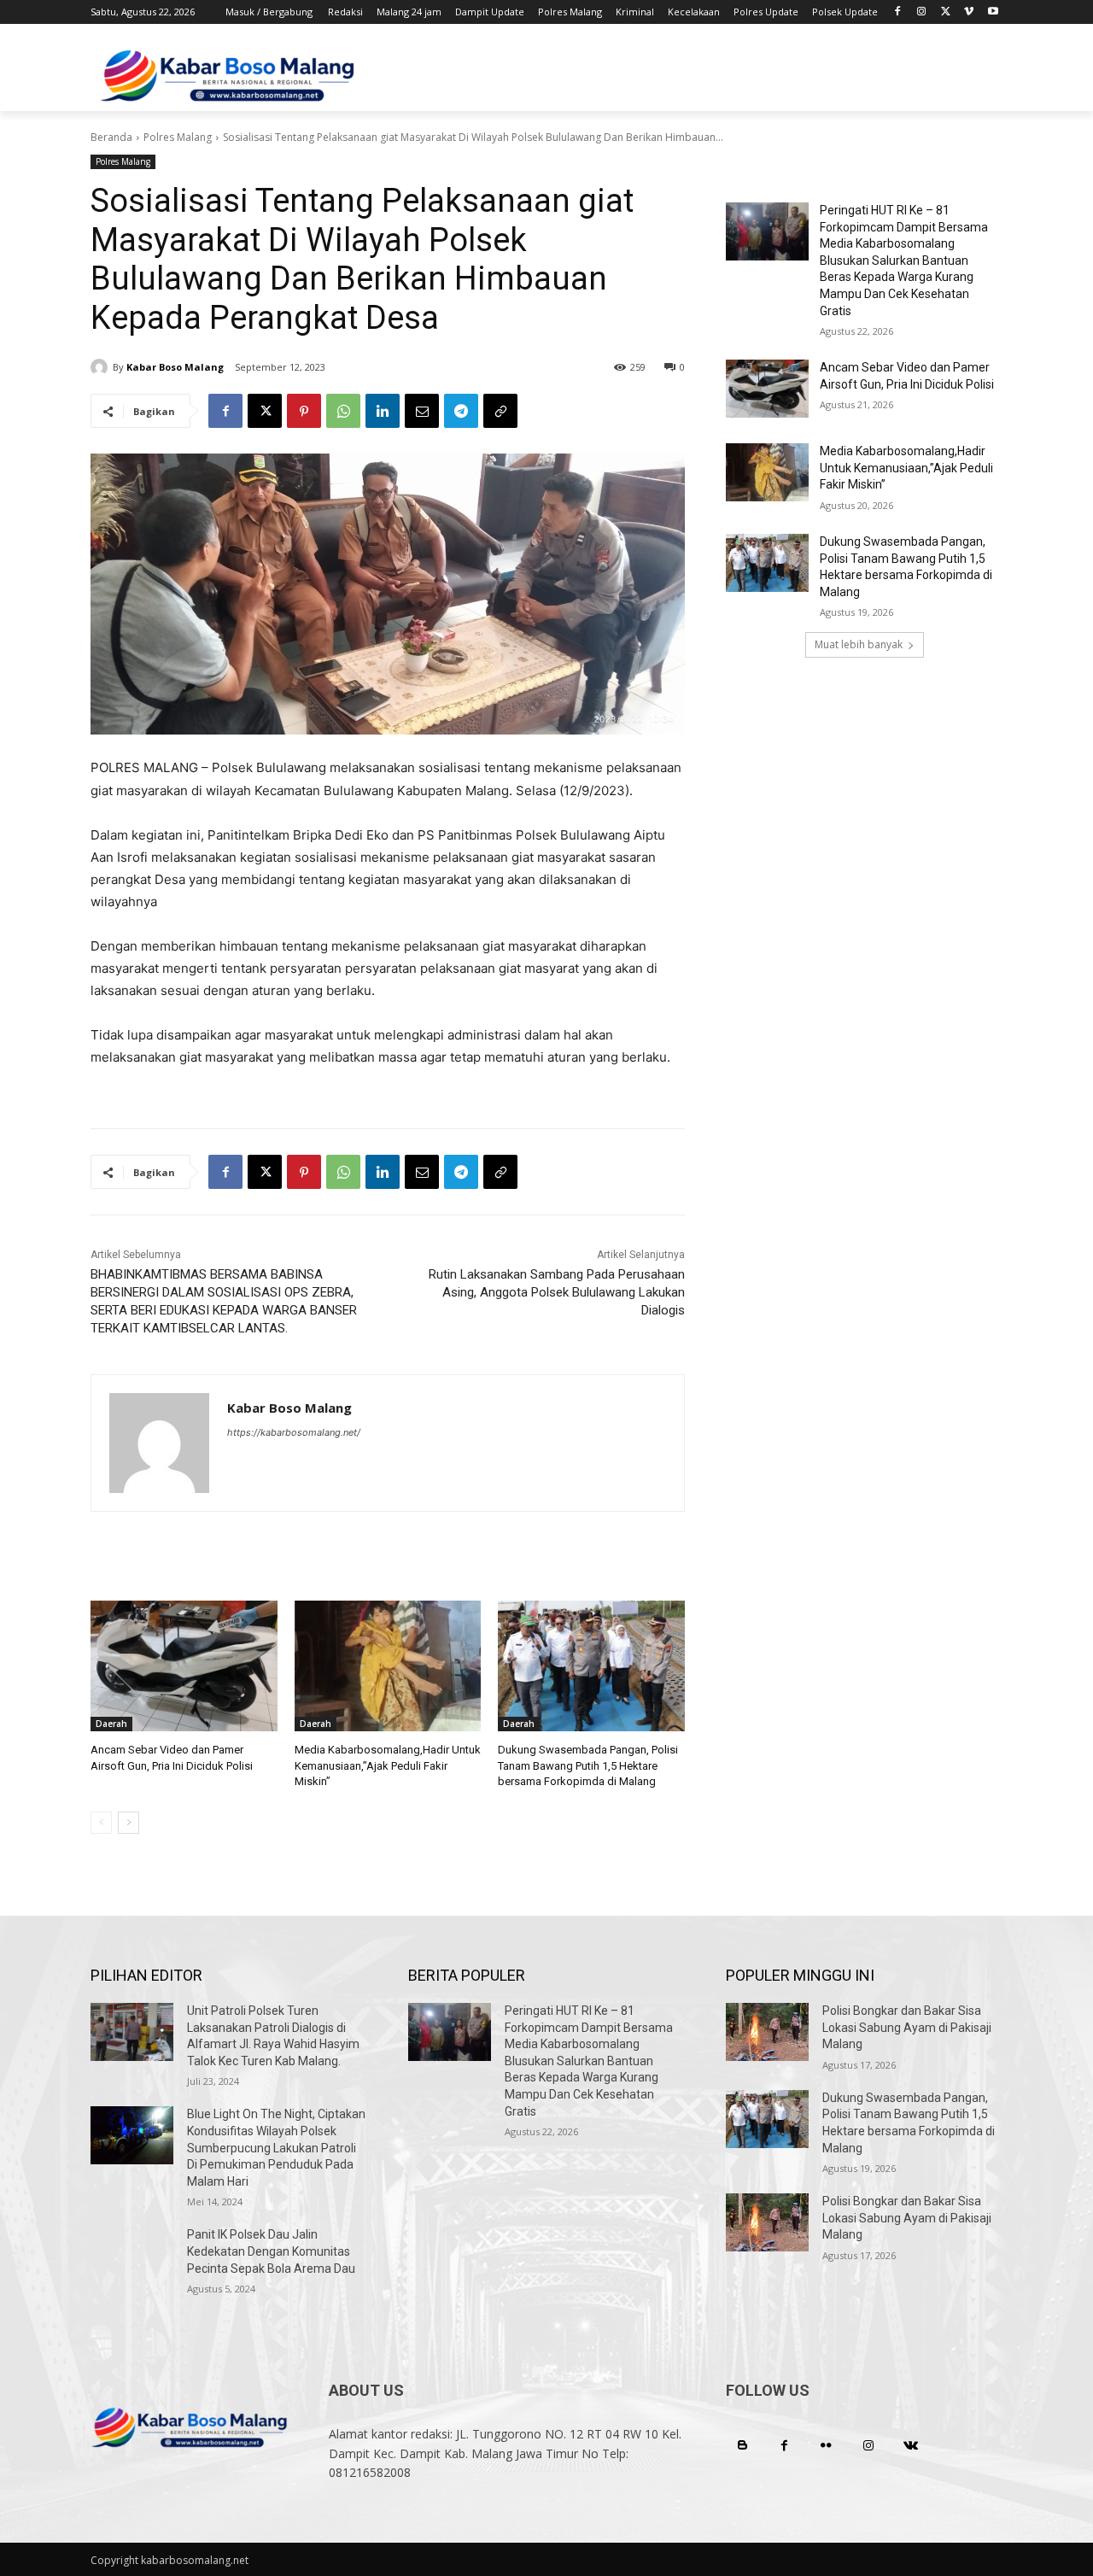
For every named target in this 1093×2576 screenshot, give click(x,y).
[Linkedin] (383, 411)
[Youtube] (993, 12)
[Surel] (422, 411)
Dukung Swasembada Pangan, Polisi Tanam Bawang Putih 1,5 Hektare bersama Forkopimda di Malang (588, 1765)
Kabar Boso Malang (175, 367)
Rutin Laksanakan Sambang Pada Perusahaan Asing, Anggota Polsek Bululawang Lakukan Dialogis (557, 1292)
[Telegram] (461, 411)
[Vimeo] (969, 12)
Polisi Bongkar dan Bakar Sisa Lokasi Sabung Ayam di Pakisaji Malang (907, 2027)
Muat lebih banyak (859, 644)
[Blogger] (742, 2446)
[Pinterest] (304, 411)
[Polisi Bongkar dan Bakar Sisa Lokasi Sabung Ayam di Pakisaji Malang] (767, 2032)
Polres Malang (178, 137)
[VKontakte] (911, 2446)
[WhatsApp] (343, 411)
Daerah (111, 1724)
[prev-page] (101, 1823)
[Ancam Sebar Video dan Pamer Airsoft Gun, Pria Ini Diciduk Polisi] (184, 1666)
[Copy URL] (500, 411)
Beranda (111, 137)
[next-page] (129, 1823)
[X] (946, 12)
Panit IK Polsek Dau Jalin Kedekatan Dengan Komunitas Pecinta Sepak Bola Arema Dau (271, 2251)
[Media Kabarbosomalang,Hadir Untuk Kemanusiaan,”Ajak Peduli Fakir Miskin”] (388, 1666)
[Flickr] (826, 2446)
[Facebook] (898, 12)
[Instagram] (922, 12)
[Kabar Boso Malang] (102, 367)
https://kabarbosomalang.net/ (294, 1432)
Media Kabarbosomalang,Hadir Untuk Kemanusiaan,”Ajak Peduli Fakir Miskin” (388, 1765)
